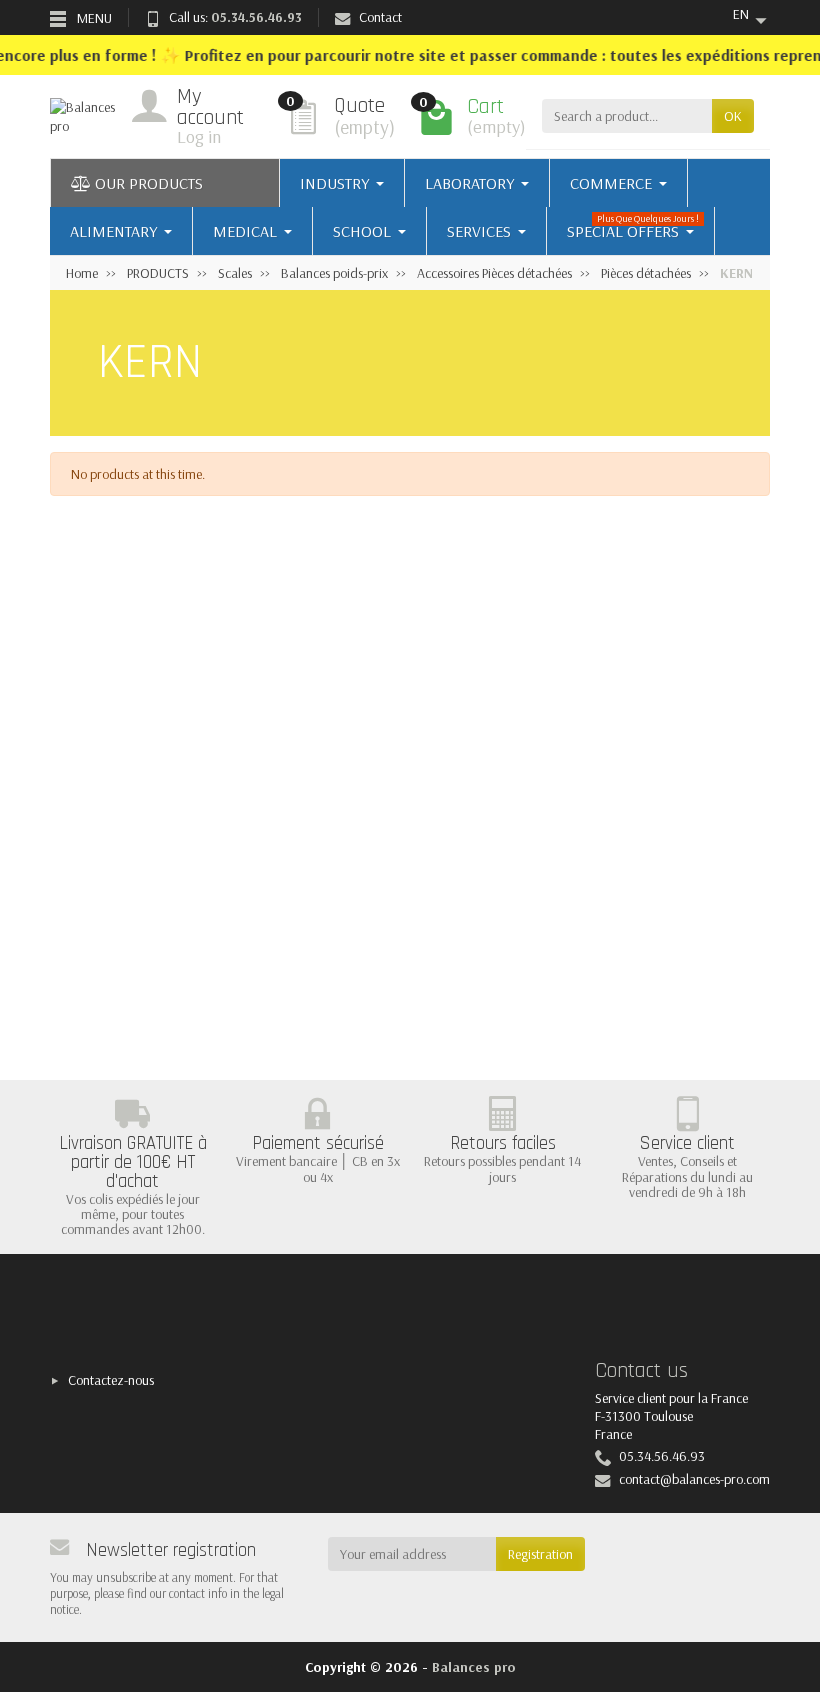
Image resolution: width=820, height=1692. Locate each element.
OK (733, 116)
